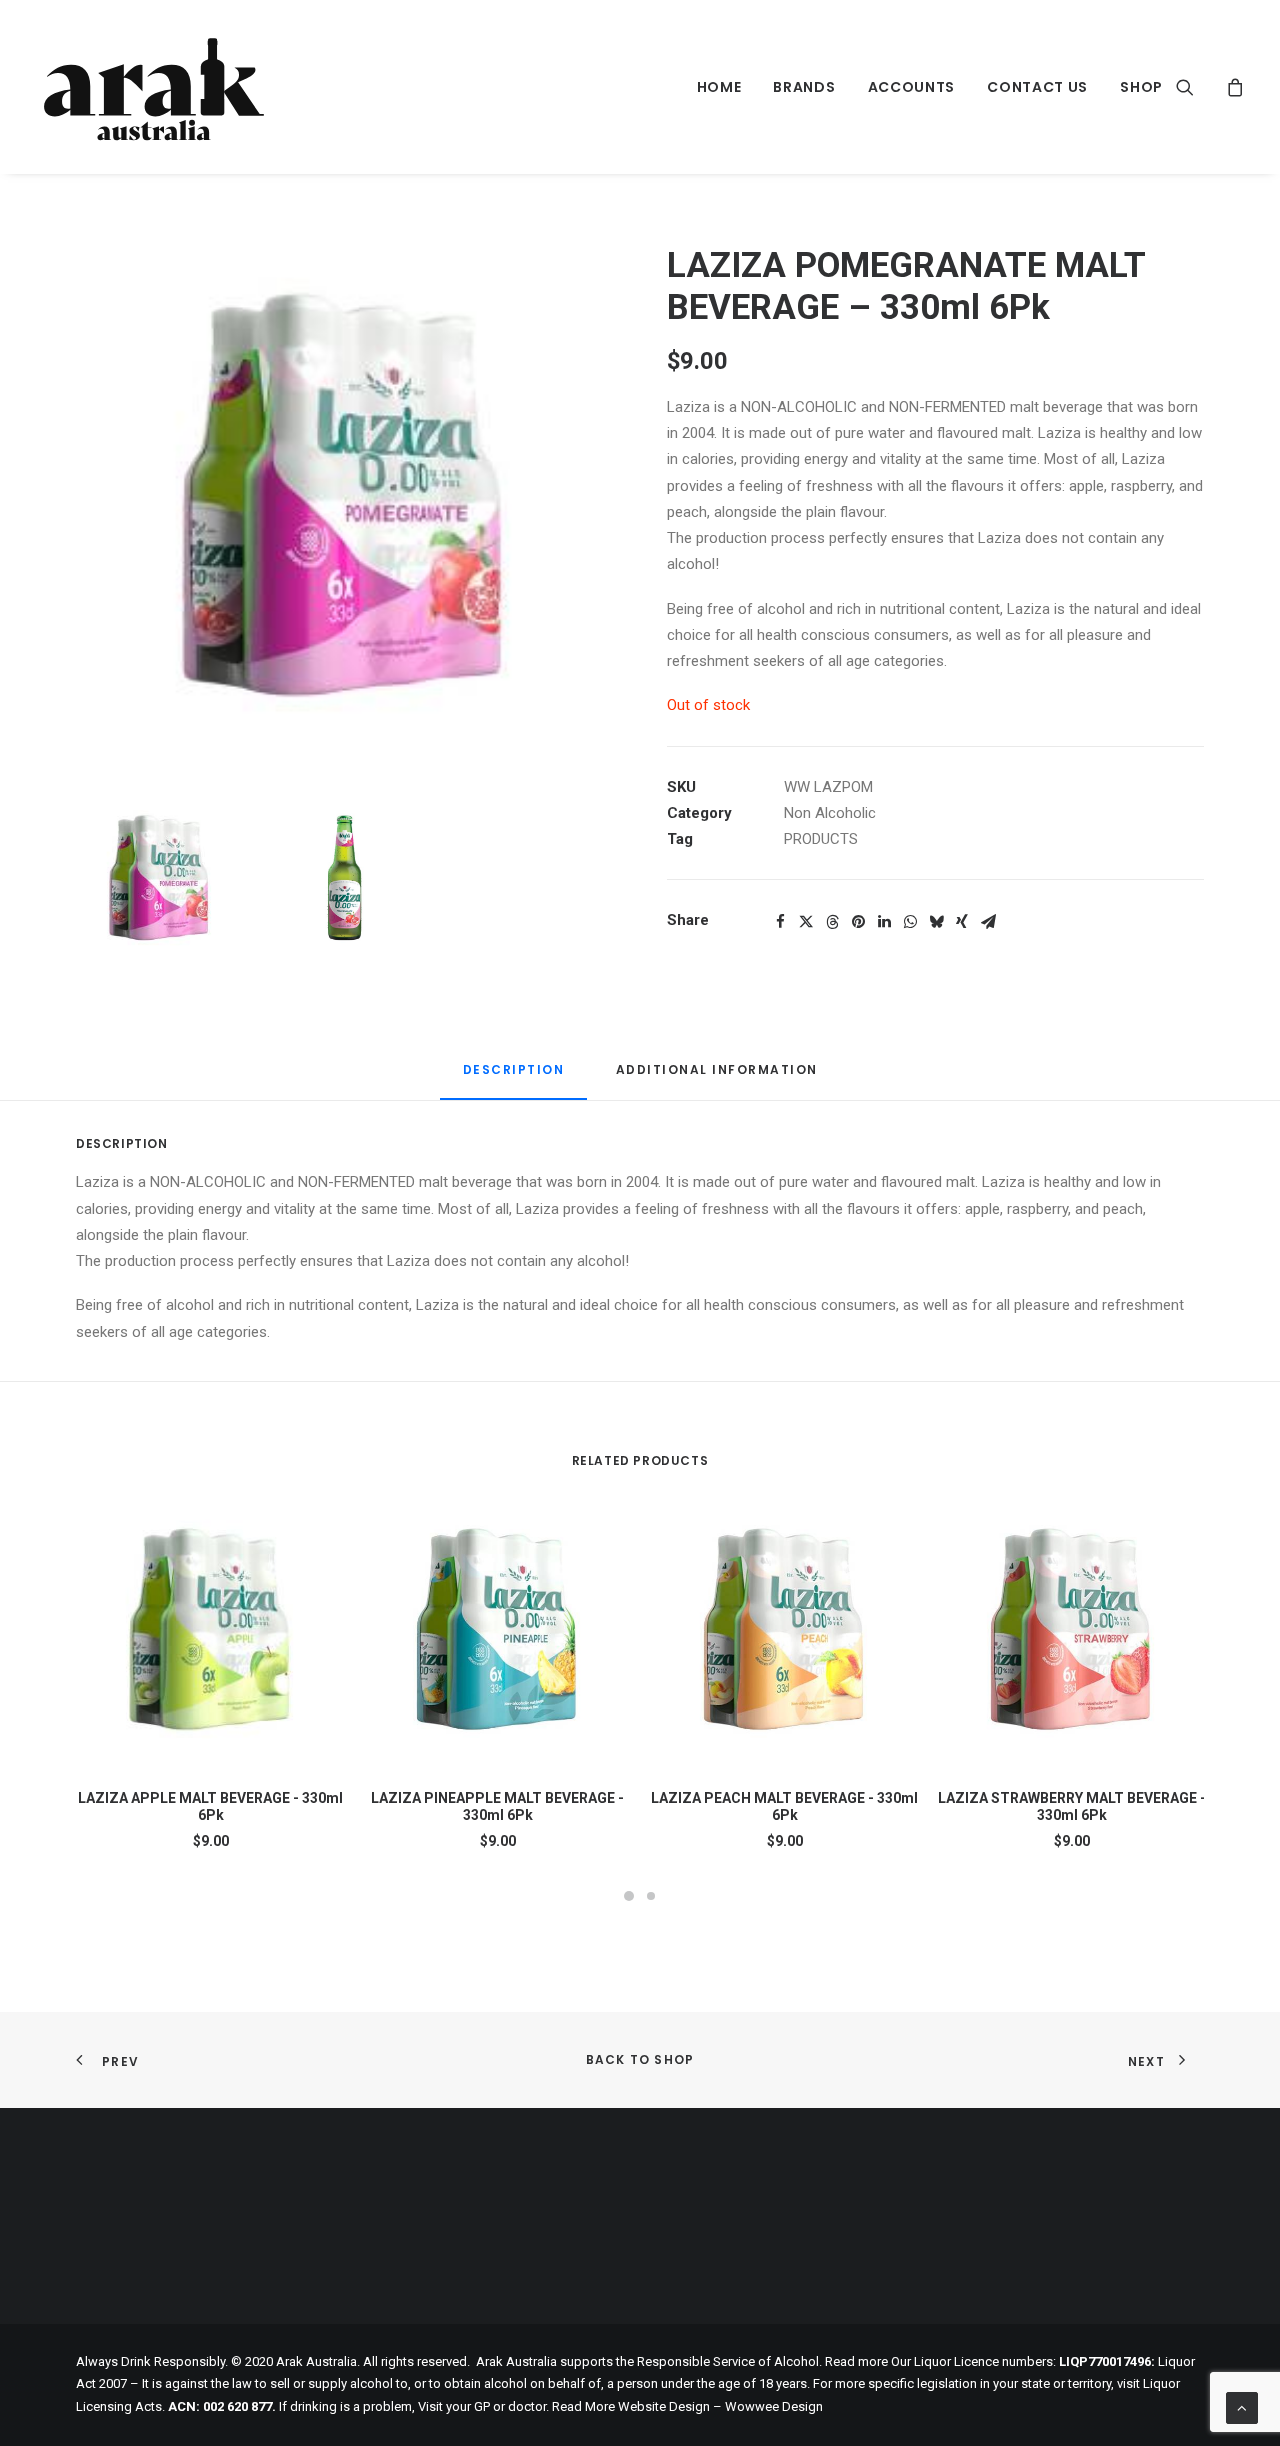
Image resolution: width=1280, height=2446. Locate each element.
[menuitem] (719, 87)
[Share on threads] (832, 922)
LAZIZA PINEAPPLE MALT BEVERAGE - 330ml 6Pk (497, 1806)
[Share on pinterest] (858, 922)
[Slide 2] (344, 883)
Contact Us (1037, 87)
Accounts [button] (912, 87)
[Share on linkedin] (884, 922)
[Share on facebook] (780, 922)
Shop (1141, 87)
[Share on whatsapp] (910, 922)
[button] (1197, 87)
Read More (583, 2406)
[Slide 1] (159, 883)
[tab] (717, 1077)
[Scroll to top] (1242, 2407)
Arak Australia (516, 2361)
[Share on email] (988, 922)
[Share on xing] (962, 922)
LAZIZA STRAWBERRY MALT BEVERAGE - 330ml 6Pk (1072, 1806)
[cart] (1232, 87)
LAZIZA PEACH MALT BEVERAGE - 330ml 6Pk (784, 1806)
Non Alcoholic (830, 813)
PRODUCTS (821, 839)
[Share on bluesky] (936, 922)
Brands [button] (804, 87)
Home (719, 87)
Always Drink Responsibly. (152, 2361)
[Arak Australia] (153, 87)
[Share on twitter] (806, 922)
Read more (856, 2361)
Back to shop (640, 2059)
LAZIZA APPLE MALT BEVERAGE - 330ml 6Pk (210, 1806)
